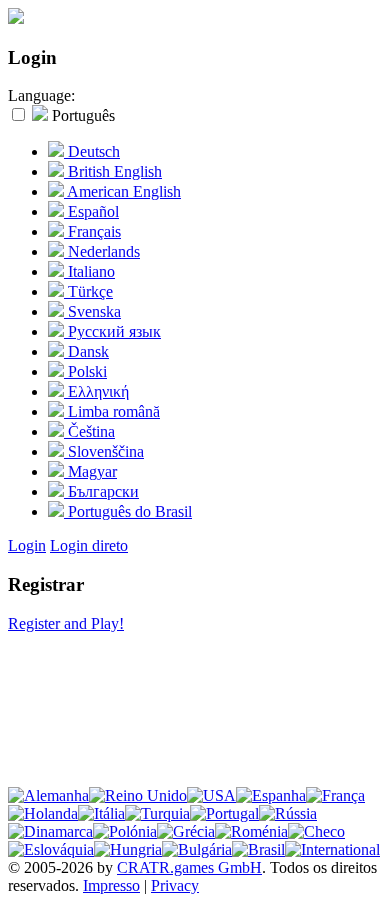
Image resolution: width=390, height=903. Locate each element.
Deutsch (92, 151)
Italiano (89, 271)
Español (91, 211)
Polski (85, 371)
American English (122, 191)
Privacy (175, 885)
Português (81, 115)
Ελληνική (96, 391)
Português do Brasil (128, 511)
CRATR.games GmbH (189, 867)
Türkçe (88, 291)
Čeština (89, 431)
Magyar (90, 471)
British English (113, 171)
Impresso (111, 885)
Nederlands (102, 251)
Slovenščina (104, 451)
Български (101, 491)
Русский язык (112, 331)
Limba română (112, 411)
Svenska (92, 311)
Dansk (86, 351)
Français (92, 231)
